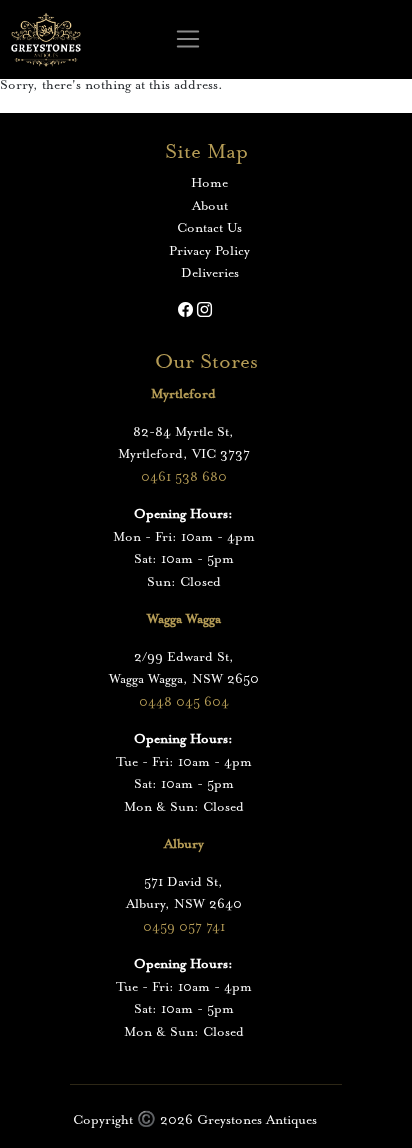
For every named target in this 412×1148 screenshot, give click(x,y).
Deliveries (210, 273)
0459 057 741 (184, 927)
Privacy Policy (209, 251)
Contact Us (209, 228)
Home (209, 183)
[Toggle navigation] (188, 40)
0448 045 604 (184, 702)
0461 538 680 (184, 477)
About (210, 206)
